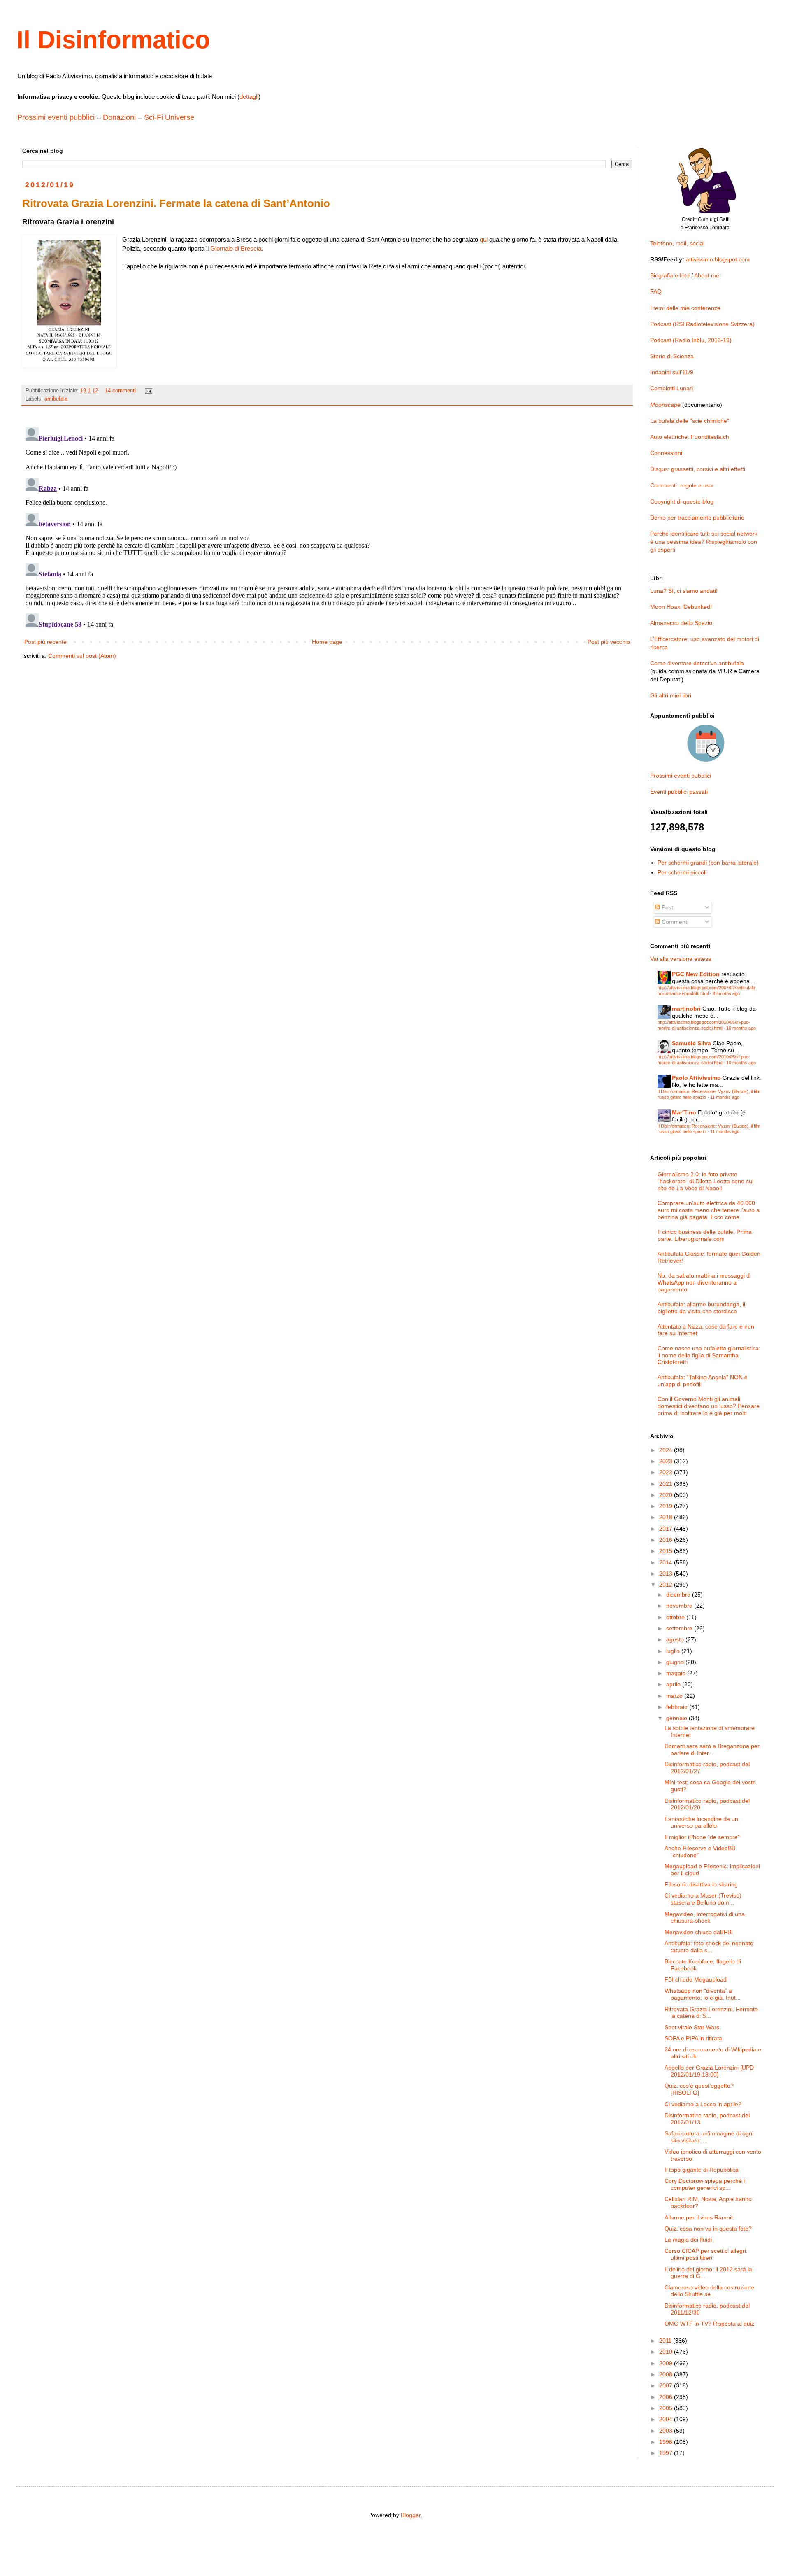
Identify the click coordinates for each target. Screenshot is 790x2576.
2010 (667, 2352)
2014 (667, 1562)
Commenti (674, 922)
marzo (675, 1696)
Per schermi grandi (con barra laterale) (708, 863)
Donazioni (119, 117)
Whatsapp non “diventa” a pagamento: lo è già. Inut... (703, 1994)
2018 (667, 1517)
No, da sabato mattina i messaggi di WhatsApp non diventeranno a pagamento (704, 1282)
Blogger (411, 2515)
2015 (667, 1551)
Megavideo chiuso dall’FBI (699, 1932)
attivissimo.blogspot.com (718, 259)
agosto (676, 1639)
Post (667, 907)
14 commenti (120, 391)
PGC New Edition (696, 974)
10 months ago (741, 1028)
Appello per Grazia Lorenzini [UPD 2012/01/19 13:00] (709, 2071)
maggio (677, 1673)
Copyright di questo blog (682, 501)
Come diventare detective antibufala (697, 663)
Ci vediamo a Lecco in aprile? (703, 2104)
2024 (667, 1450)
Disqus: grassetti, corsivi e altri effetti (698, 469)
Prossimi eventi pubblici (56, 117)
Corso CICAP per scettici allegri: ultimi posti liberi (706, 2254)
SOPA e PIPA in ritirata (693, 2038)
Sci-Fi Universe (169, 117)
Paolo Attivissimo (696, 1078)
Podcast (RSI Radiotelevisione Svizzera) (702, 324)
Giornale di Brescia (236, 248)
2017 (667, 1529)
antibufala (56, 399)
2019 (667, 1506)
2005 (667, 2408)
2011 (666, 2341)
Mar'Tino (684, 1112)
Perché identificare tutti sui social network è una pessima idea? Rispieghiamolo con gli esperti (704, 542)
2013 (667, 1574)
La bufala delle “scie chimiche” (690, 421)
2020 (667, 1495)
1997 (667, 2453)
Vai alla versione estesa (681, 959)
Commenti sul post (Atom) (82, 656)
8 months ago (726, 993)
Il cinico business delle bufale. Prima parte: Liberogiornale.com (705, 1235)
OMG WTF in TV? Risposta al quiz (709, 2324)
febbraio (678, 1707)
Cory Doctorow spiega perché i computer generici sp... (705, 2184)
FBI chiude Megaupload (696, 1979)
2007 (667, 2385)
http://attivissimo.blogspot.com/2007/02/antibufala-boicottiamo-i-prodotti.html (707, 990)
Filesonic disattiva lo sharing (701, 1884)
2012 (667, 1585)
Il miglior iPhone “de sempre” (702, 1837)
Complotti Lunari (671, 388)
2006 (667, 2397)
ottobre (676, 1617)
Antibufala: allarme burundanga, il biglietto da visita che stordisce (701, 1308)
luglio (674, 1651)
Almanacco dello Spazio (681, 623)
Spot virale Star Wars (692, 2027)
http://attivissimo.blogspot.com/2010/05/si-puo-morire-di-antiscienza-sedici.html (704, 1025)
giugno (676, 1662)
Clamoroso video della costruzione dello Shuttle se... (709, 2291)
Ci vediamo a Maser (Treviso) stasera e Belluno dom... (703, 1899)
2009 (667, 2363)
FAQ (656, 291)
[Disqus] (327, 527)
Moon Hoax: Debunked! (681, 607)
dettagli (249, 97)
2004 (667, 2419)
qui (484, 239)
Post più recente (45, 642)
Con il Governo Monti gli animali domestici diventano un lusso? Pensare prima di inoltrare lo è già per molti (709, 1406)
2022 (667, 1472)
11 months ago (725, 1097)
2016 (667, 1540)
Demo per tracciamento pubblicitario (697, 518)
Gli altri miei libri (671, 695)
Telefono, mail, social (677, 243)
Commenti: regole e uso (681, 485)
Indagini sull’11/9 (672, 372)
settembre (680, 1628)
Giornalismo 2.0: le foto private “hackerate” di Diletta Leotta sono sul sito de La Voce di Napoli (705, 1181)
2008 (667, 2374)
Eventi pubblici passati (679, 792)
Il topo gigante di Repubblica (702, 2170)
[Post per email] (148, 391)
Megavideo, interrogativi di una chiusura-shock (705, 1917)
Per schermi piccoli (682, 872)
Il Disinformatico (113, 40)
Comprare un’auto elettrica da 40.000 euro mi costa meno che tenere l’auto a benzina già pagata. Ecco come (709, 1210)
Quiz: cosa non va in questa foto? (708, 2229)
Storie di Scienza (672, 356)
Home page (327, 642)
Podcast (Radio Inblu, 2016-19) (691, 340)
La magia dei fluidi (688, 2240)
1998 (667, 2442)
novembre (680, 1606)
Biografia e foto (670, 275)
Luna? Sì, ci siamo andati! (684, 591)
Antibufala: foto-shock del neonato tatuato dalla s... (709, 1947)
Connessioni (666, 453)
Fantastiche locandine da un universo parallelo (701, 1822)
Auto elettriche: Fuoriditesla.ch (690, 437)
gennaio (677, 1718)
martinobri (686, 1009)
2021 (667, 1484)
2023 (667, 1461)
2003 (667, 2431)
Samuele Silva (691, 1043)
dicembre (679, 1595)
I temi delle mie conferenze (685, 308)
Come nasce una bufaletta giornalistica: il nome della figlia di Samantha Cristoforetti (709, 1355)
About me (707, 275)
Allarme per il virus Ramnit (699, 2217)
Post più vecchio (609, 642)
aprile (674, 1684)
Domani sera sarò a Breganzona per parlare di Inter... (712, 1750)
